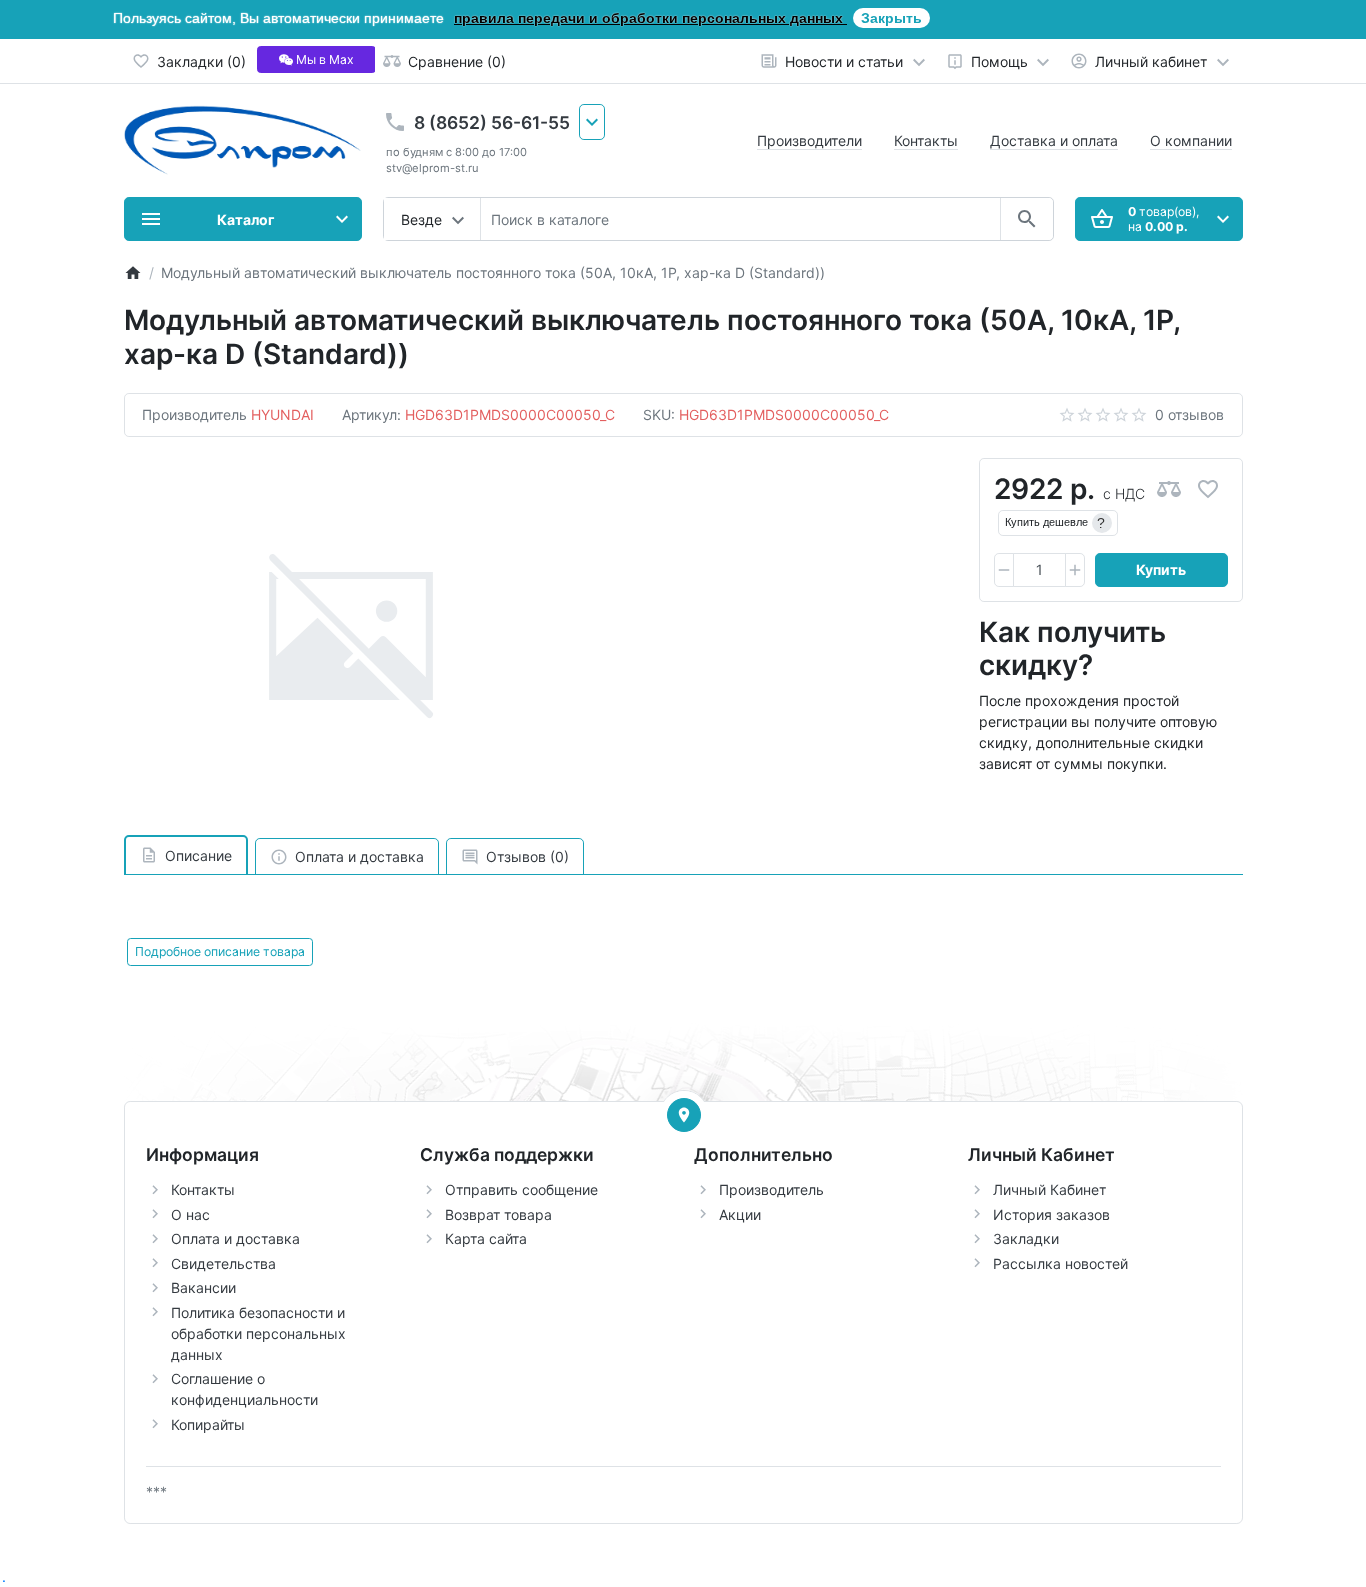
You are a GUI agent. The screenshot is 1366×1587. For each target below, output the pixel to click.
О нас (190, 1214)
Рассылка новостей (1060, 1263)
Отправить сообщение (521, 1189)
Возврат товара (498, 1214)
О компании (1191, 140)
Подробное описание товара (220, 951)
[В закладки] (1208, 489)
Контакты (926, 140)
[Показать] (684, 1115)
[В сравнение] (1169, 489)
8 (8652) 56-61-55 (492, 122)
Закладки (1026, 1238)
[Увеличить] (1075, 570)
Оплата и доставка (235, 1238)
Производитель (771, 1189)
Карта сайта (486, 1238)
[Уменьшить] (1004, 570)
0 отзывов (1189, 414)
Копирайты (208, 1424)
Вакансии (203, 1287)
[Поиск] (1026, 219)
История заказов (1051, 1214)
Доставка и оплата (1054, 140)
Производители (809, 140)
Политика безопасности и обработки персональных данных (258, 1333)
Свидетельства (223, 1263)
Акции (740, 1214)
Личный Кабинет (1049, 1189)
